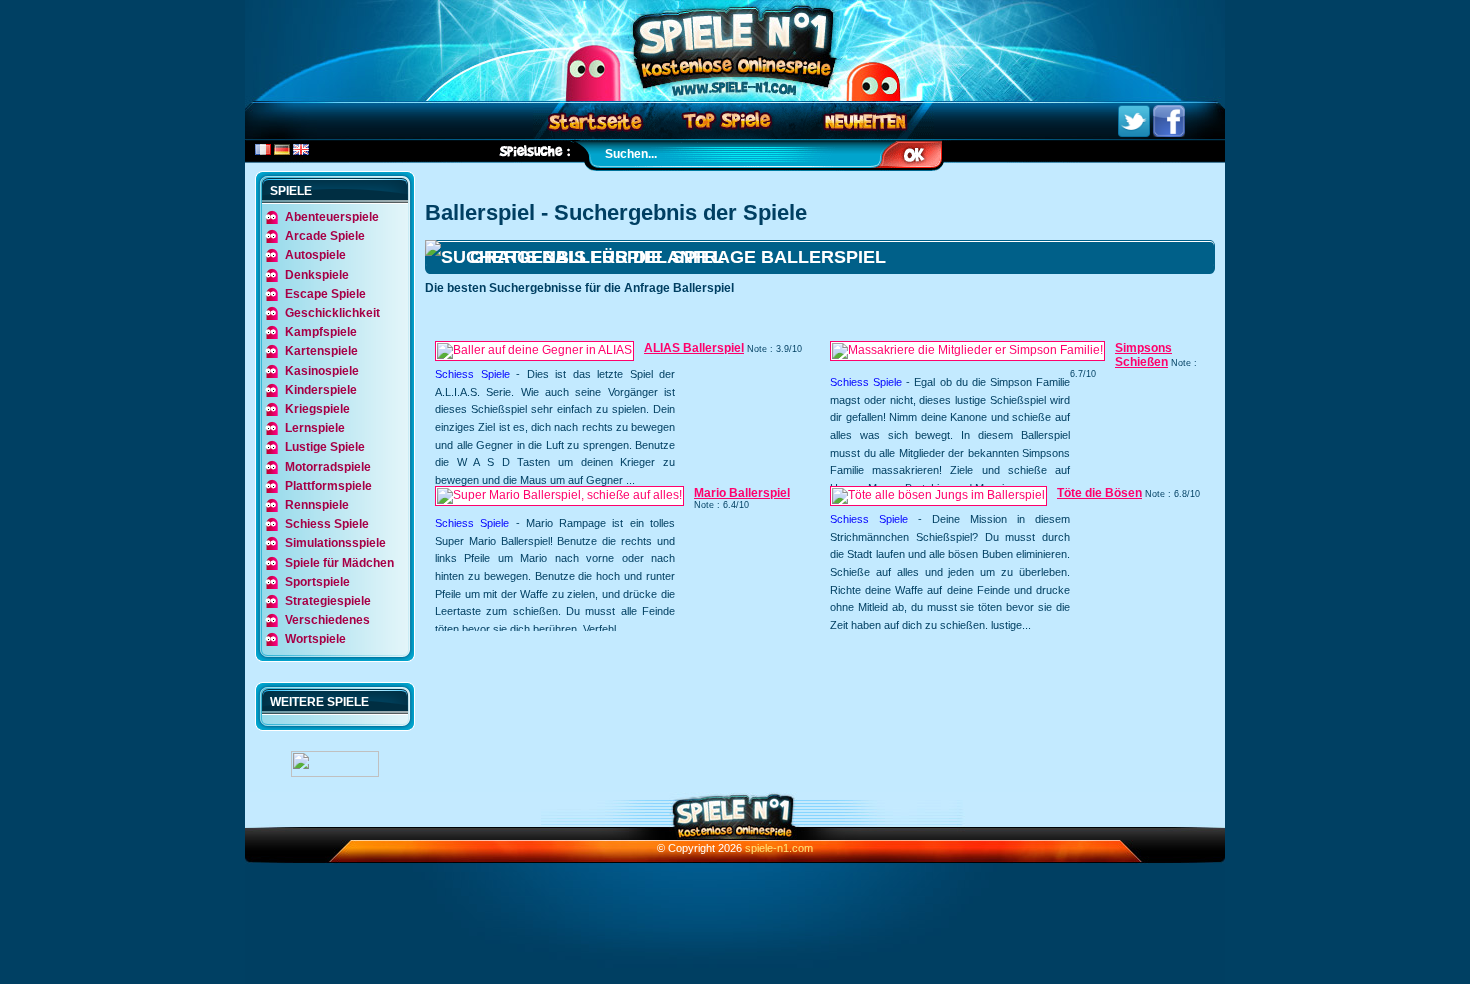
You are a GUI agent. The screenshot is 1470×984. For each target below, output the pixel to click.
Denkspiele (317, 275)
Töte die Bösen (1099, 493)
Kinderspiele (321, 390)
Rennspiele (317, 505)
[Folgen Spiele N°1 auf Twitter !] (1134, 133)
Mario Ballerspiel (742, 493)
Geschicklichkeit (332, 313)
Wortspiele (315, 639)
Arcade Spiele (325, 236)
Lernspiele (315, 428)
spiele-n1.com (779, 848)
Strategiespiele (328, 601)
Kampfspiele (321, 332)
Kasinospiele (322, 371)
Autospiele (315, 255)
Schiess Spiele (472, 374)
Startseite (594, 120)
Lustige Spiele (325, 447)
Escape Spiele (325, 294)
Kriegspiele (317, 409)
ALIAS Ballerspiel (694, 348)
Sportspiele (317, 582)
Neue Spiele (869, 120)
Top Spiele (730, 120)
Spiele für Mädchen (339, 563)
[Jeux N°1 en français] (263, 151)
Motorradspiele (328, 467)
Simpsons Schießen (1143, 355)
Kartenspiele (321, 351)
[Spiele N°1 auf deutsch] (282, 151)
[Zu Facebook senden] (1169, 133)
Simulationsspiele (335, 543)
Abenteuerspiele (332, 217)
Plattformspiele (328, 486)
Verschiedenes (327, 620)
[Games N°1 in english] (301, 151)
